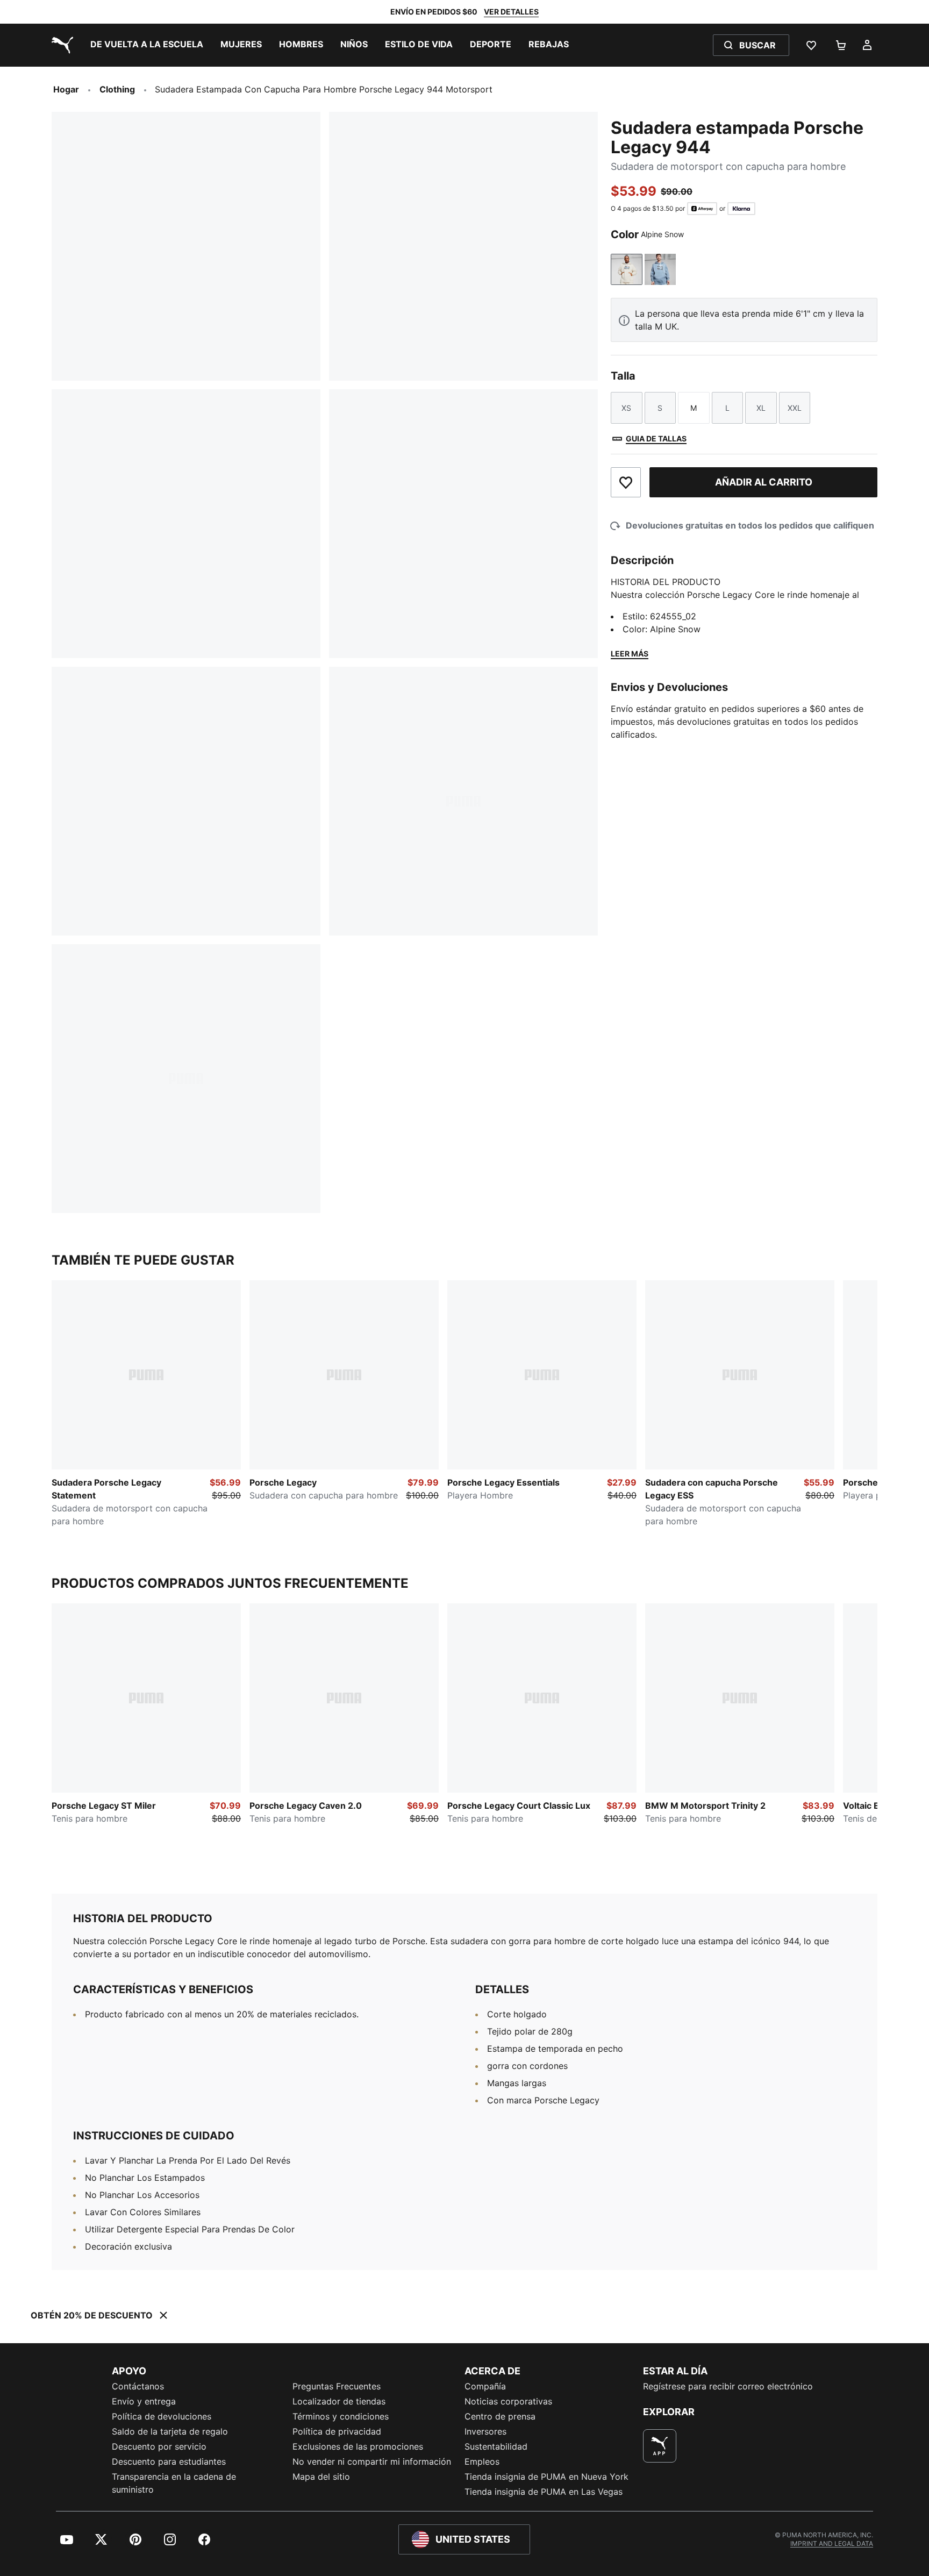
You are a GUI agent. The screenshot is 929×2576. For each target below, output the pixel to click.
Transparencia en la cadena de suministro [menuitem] (174, 2483)
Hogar (66, 89)
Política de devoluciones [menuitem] (162, 2416)
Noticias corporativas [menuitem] (508, 2401)
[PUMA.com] (60, 45)
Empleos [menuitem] (482, 2461)
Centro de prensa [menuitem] (500, 2416)
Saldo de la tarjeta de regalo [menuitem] (170, 2431)
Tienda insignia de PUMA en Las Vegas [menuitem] (544, 2492)
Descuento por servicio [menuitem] (159, 2446)
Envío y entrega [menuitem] (144, 2401)
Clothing (117, 89)
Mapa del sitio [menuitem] (321, 2477)
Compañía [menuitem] (485, 2386)
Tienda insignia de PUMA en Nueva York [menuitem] (546, 2477)
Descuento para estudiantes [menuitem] (169, 2461)
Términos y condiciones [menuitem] (341, 2416)
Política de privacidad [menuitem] (337, 2431)
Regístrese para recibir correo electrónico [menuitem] (728, 2386)
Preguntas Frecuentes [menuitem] (337, 2386)
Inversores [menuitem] (485, 2431)
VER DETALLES (511, 12)
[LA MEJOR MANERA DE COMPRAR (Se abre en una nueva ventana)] (660, 2446)
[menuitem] (147, 45)
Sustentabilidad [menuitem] (496, 2446)
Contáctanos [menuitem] (138, 2386)
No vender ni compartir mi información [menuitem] (372, 2461)
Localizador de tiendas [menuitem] (339, 2401)
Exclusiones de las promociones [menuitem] (358, 2446)
